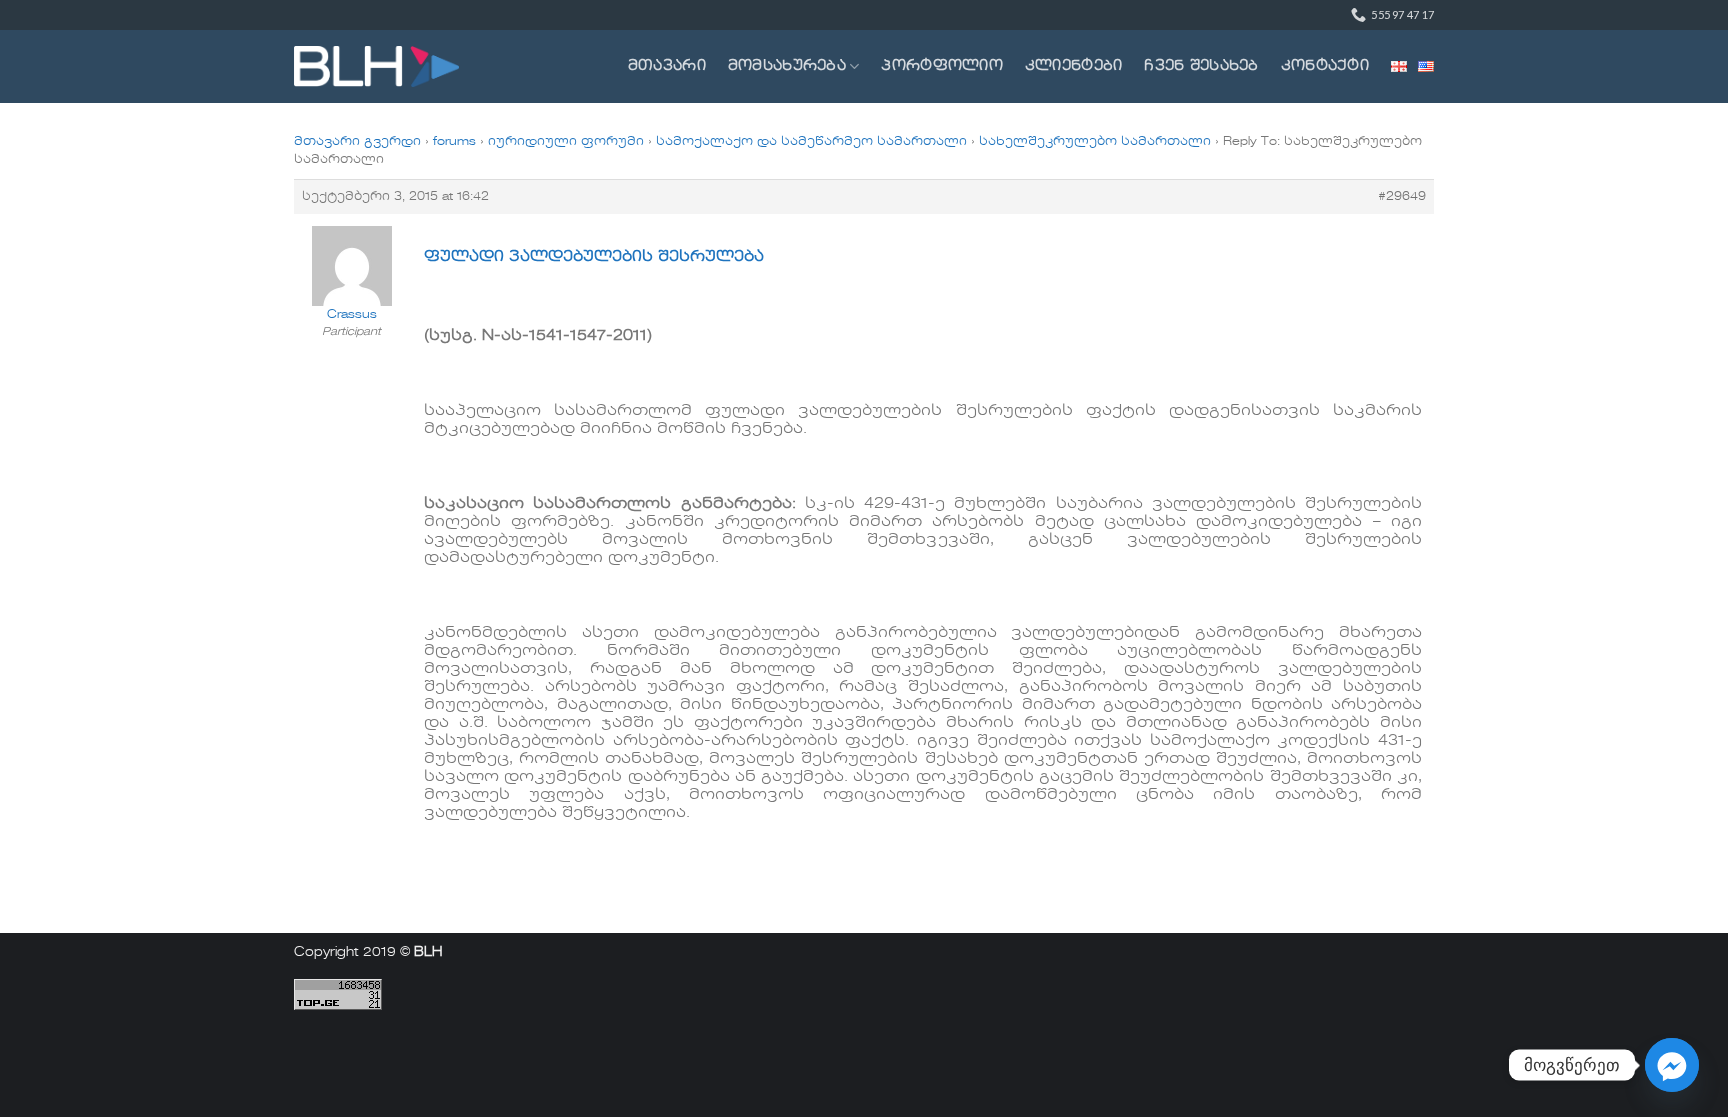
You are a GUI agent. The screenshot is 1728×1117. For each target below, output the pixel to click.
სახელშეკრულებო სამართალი (1095, 142)
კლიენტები (1074, 66)
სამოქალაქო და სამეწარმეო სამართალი (811, 142)
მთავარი (667, 66)
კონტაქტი (1325, 66)
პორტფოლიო (942, 66)
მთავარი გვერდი (357, 142)
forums (454, 142)
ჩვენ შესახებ (1201, 66)
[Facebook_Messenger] (1672, 1065)
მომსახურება (787, 66)
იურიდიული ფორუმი (566, 142)
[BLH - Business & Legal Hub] (376, 66)
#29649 (1402, 197)
